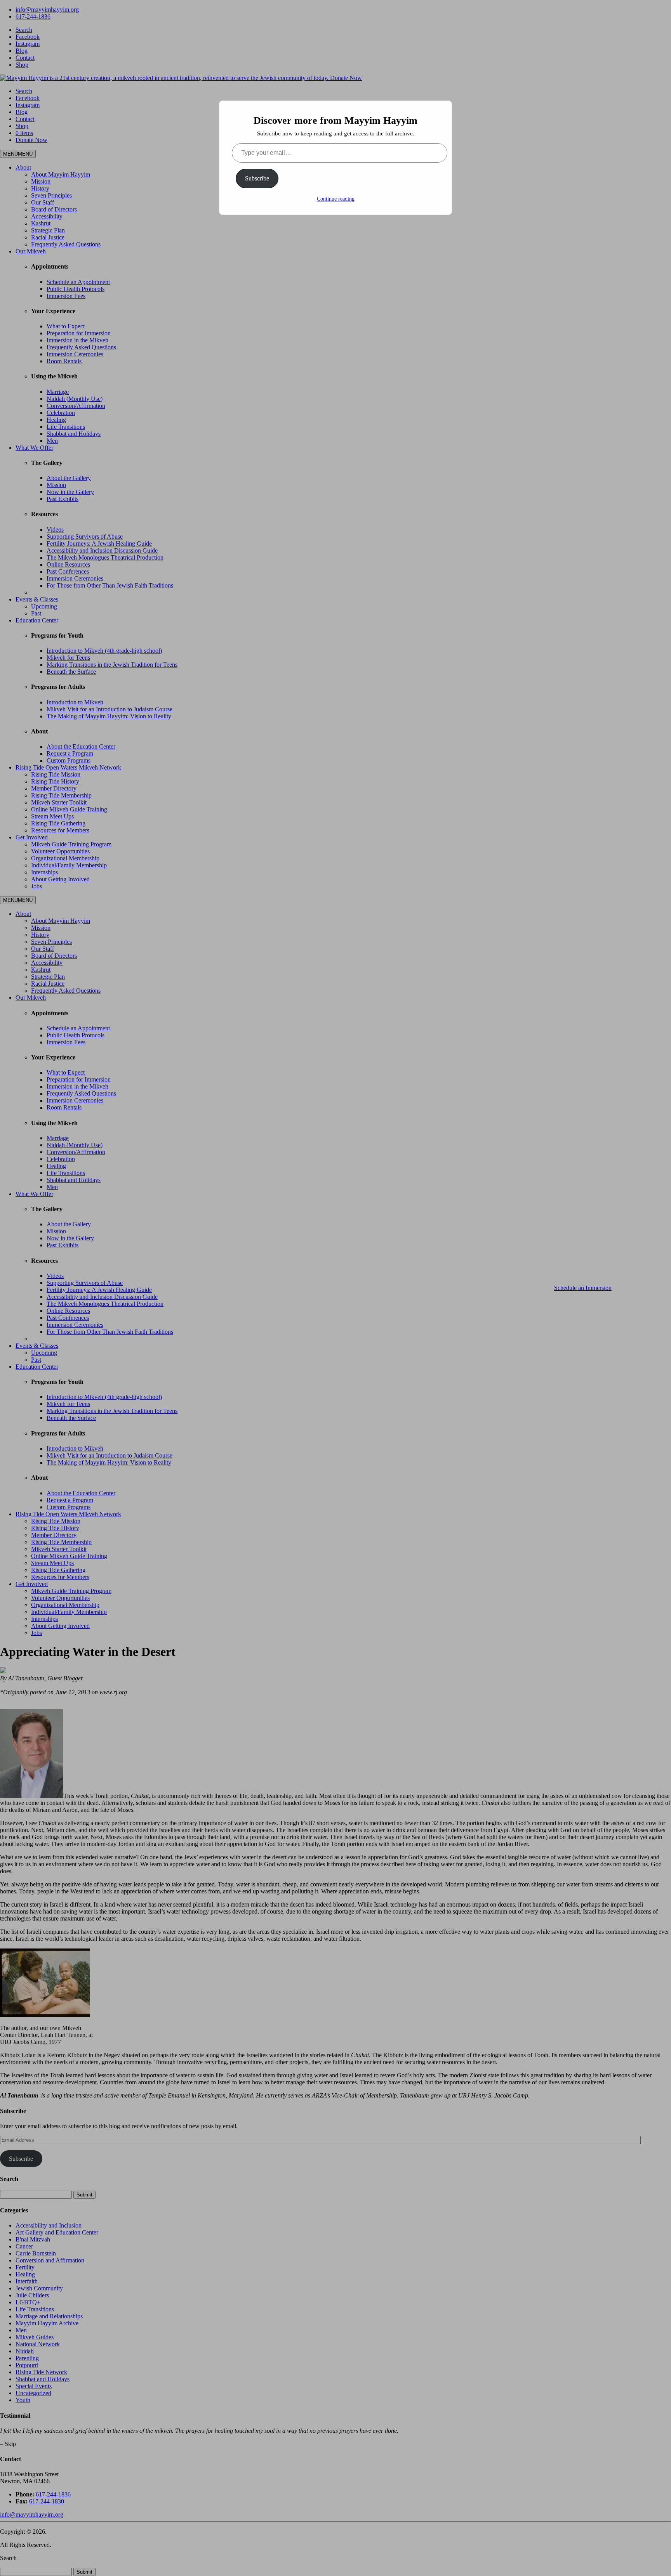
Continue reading (336, 199)
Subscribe (257, 178)
